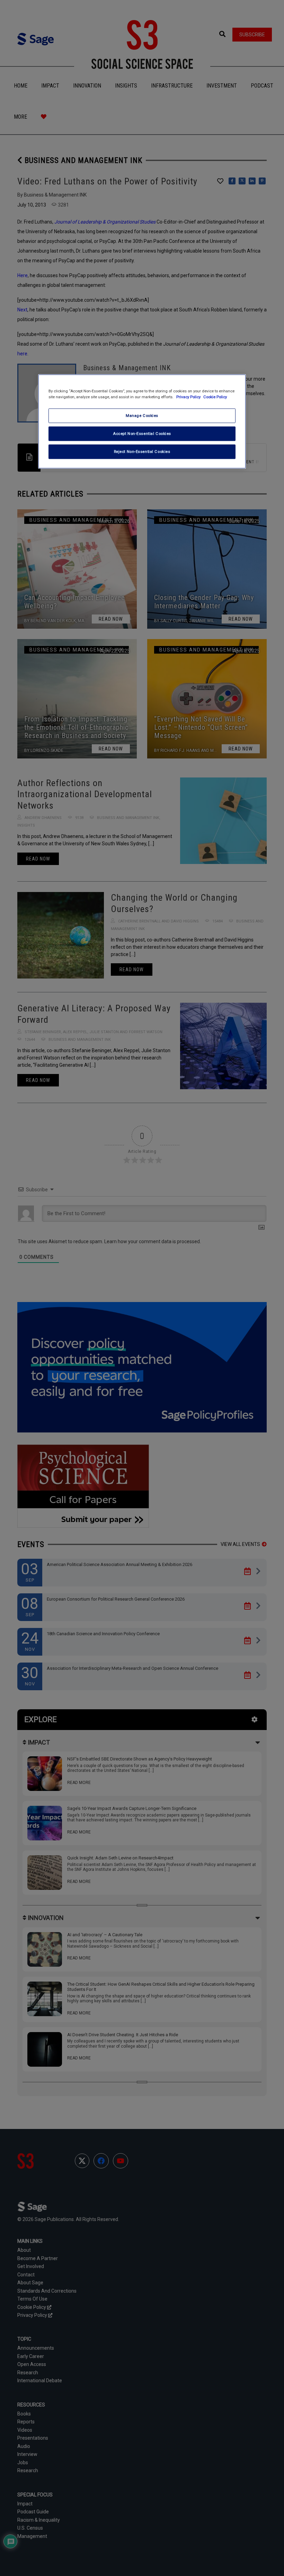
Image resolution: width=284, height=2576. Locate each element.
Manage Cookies (142, 415)
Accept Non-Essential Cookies (142, 433)
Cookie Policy (215, 397)
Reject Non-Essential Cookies (142, 451)
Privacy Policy (189, 397)
